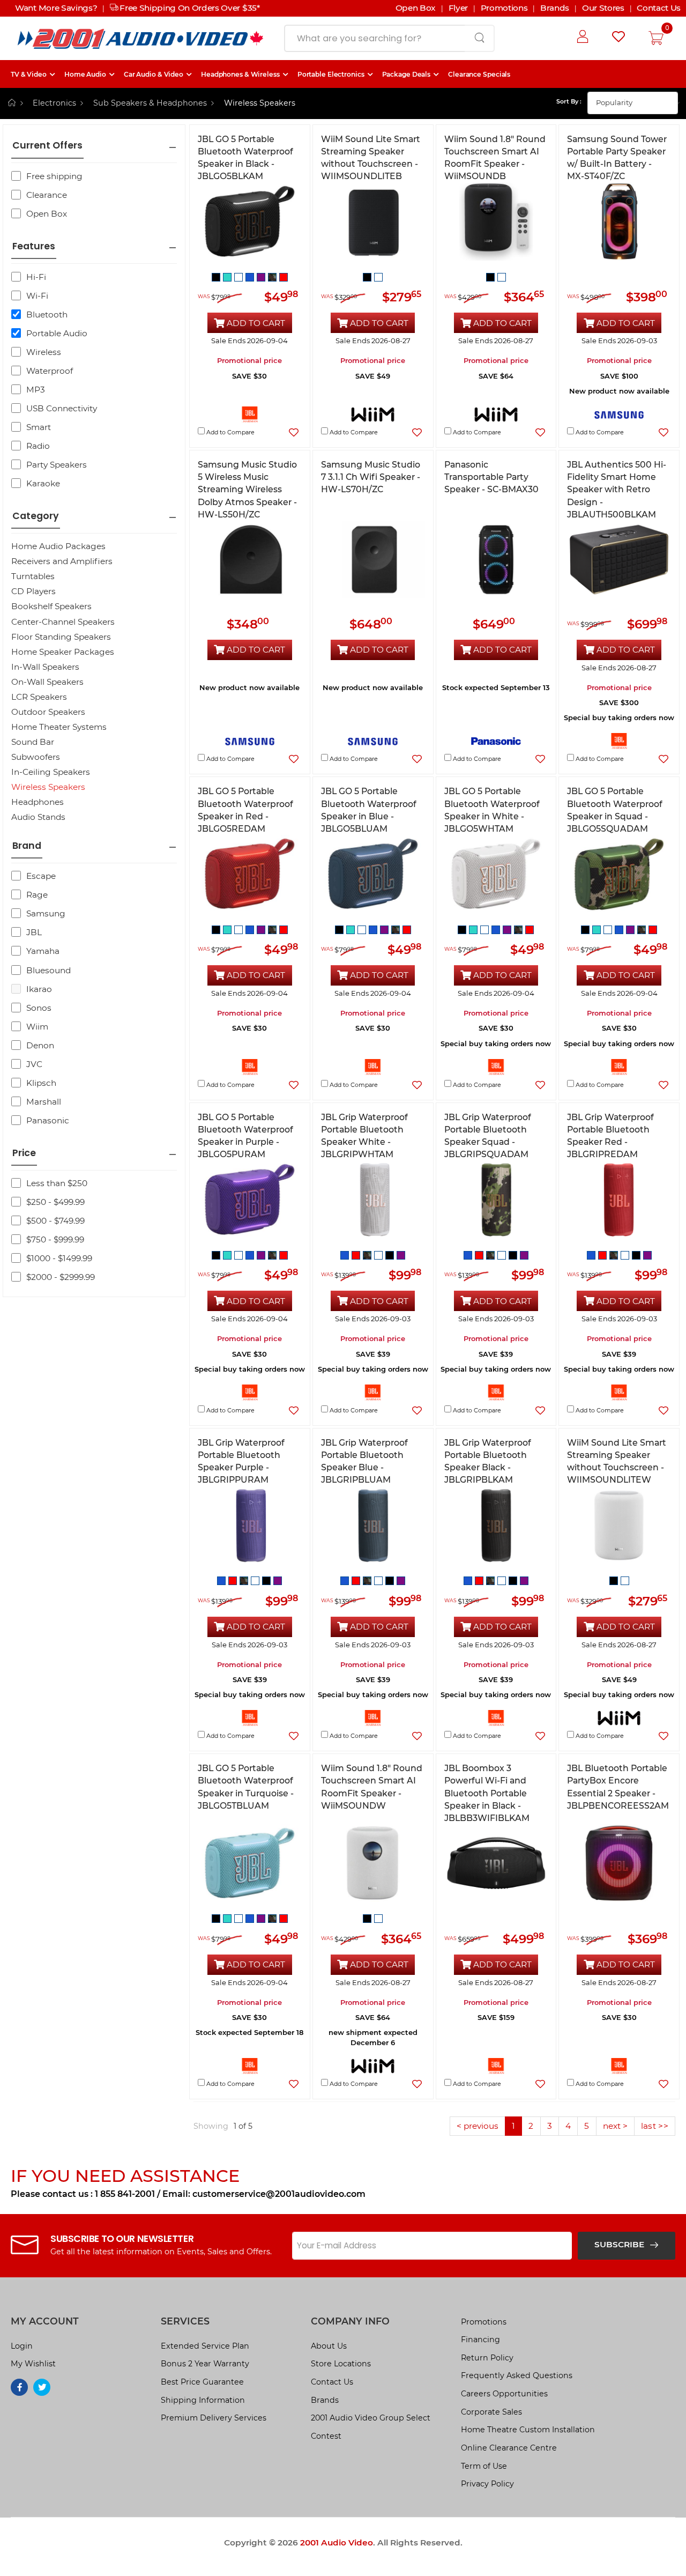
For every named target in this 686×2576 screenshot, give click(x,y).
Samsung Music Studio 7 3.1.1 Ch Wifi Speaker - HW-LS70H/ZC (371, 477)
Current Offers (47, 146)
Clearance (47, 195)
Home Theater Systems (59, 727)
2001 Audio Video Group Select (371, 2418)
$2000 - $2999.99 (61, 1277)
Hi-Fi (36, 277)
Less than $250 (57, 1183)
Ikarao (39, 989)
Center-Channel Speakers (63, 622)
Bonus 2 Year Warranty (205, 2364)
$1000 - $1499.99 (59, 1258)
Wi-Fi (37, 296)
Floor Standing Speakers (61, 637)
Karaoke (43, 483)
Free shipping (54, 176)
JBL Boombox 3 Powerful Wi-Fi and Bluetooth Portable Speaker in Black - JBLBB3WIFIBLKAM (487, 1793)
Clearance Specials (479, 74)
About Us (329, 2346)
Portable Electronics (331, 74)
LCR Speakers (39, 697)
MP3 (36, 390)
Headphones (38, 802)
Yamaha (43, 951)
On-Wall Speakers (47, 682)
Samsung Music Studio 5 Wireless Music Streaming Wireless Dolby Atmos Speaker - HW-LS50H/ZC (247, 490)
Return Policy (487, 2358)
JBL (34, 932)
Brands (325, 2400)
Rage (37, 895)
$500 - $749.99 (55, 1221)
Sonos (39, 1008)
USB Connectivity (62, 408)
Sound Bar (33, 742)
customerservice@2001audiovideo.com (279, 2194)
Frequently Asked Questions (517, 2375)
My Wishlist (33, 2364)
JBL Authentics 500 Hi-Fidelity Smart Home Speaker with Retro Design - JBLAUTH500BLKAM (617, 490)
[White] (240, 276)
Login (22, 2346)
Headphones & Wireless (240, 74)
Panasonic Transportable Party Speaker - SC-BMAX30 (491, 477)
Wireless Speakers (48, 787)
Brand (27, 846)
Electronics (54, 103)
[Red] (284, 276)
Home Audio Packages (58, 546)
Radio (38, 446)
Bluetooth (47, 314)
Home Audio (85, 74)
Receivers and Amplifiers (62, 561)
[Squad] (274, 276)
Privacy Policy (487, 2484)
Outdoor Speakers (48, 712)
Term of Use (484, 2466)
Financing (480, 2340)
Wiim (37, 1027)
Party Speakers (57, 465)
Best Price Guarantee (202, 2382)
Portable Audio (57, 333)
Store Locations (341, 2364)
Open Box (47, 214)
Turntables (33, 576)
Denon (40, 1045)
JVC (34, 1064)
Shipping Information (203, 2400)
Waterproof (50, 371)
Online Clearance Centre (509, 2448)
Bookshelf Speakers (51, 606)
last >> (655, 2126)
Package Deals (407, 74)
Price (24, 1153)
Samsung (46, 913)
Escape (41, 876)
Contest (326, 2436)
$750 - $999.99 (55, 1239)
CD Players (33, 591)
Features (34, 246)
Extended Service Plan (205, 2346)
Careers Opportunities (504, 2394)
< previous (478, 2126)
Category (36, 516)
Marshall (44, 1102)
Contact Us (332, 2382)
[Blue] (251, 276)
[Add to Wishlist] (294, 432)
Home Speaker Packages (63, 652)
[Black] (217, 276)
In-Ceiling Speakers (51, 772)
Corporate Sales (491, 2412)
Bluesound (49, 970)
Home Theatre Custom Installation (528, 2430)
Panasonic (48, 1120)
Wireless (44, 352)
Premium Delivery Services (214, 2418)
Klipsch (41, 1083)
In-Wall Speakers (45, 667)
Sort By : (569, 101)
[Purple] (262, 276)
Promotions (484, 2322)
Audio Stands (38, 817)
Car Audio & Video (154, 74)
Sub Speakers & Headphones (150, 103)
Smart (39, 427)
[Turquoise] (229, 276)
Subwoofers (36, 757)
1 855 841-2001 (125, 2194)
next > (615, 2126)
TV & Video (29, 74)
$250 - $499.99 (55, 1202)
